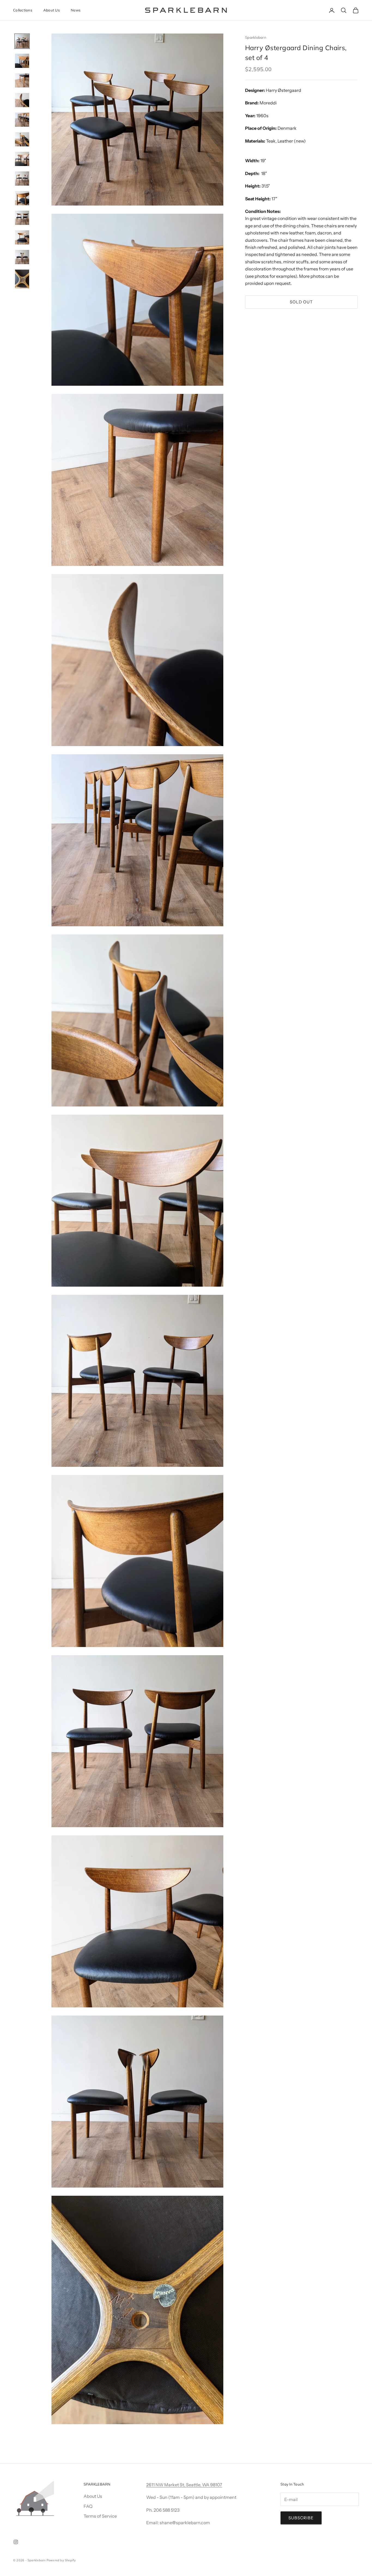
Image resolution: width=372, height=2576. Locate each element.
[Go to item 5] (22, 120)
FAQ (88, 2506)
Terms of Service (100, 2516)
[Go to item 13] (22, 279)
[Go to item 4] (22, 100)
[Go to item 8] (22, 179)
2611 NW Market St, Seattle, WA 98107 (184, 2485)
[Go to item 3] (22, 80)
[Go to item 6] (22, 139)
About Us (52, 10)
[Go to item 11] (22, 237)
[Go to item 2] (22, 61)
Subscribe (301, 2518)
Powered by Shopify (61, 2560)
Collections (23, 10)
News (76, 10)
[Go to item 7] (22, 159)
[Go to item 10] (22, 218)
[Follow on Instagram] (16, 2542)
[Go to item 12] (22, 257)
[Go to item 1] (22, 41)
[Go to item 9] (22, 198)
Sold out (301, 302)
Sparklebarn (256, 37)
